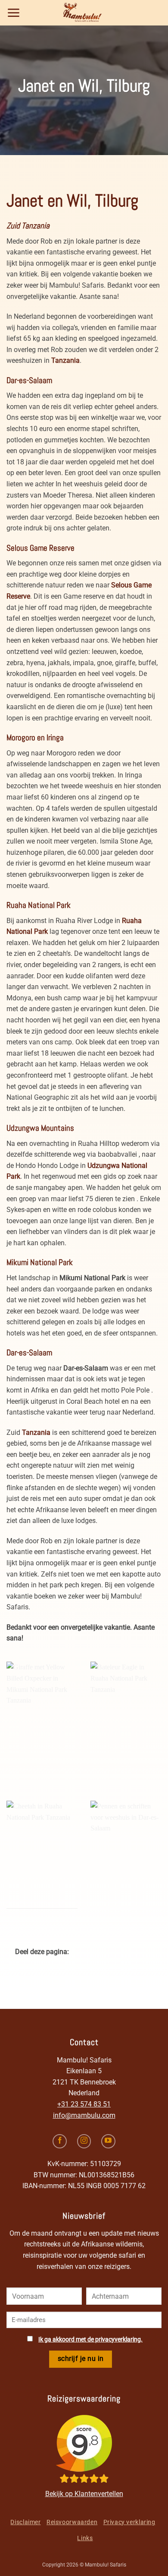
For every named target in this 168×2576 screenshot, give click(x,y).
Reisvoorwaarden (72, 2522)
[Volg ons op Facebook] (60, 2141)
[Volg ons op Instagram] (84, 2141)
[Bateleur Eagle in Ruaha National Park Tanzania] (126, 1716)
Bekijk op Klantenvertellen (84, 2494)
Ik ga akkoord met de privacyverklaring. (90, 2340)
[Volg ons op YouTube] (108, 2141)
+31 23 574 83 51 (84, 2104)
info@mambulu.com (84, 2115)
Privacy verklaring (129, 2522)
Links (85, 2538)
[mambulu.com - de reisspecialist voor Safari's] (84, 13)
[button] (14, 13)
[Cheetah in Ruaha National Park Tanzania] (42, 1855)
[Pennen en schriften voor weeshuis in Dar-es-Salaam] (126, 1855)
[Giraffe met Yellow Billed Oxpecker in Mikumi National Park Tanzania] (42, 1716)
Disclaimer (25, 2522)
